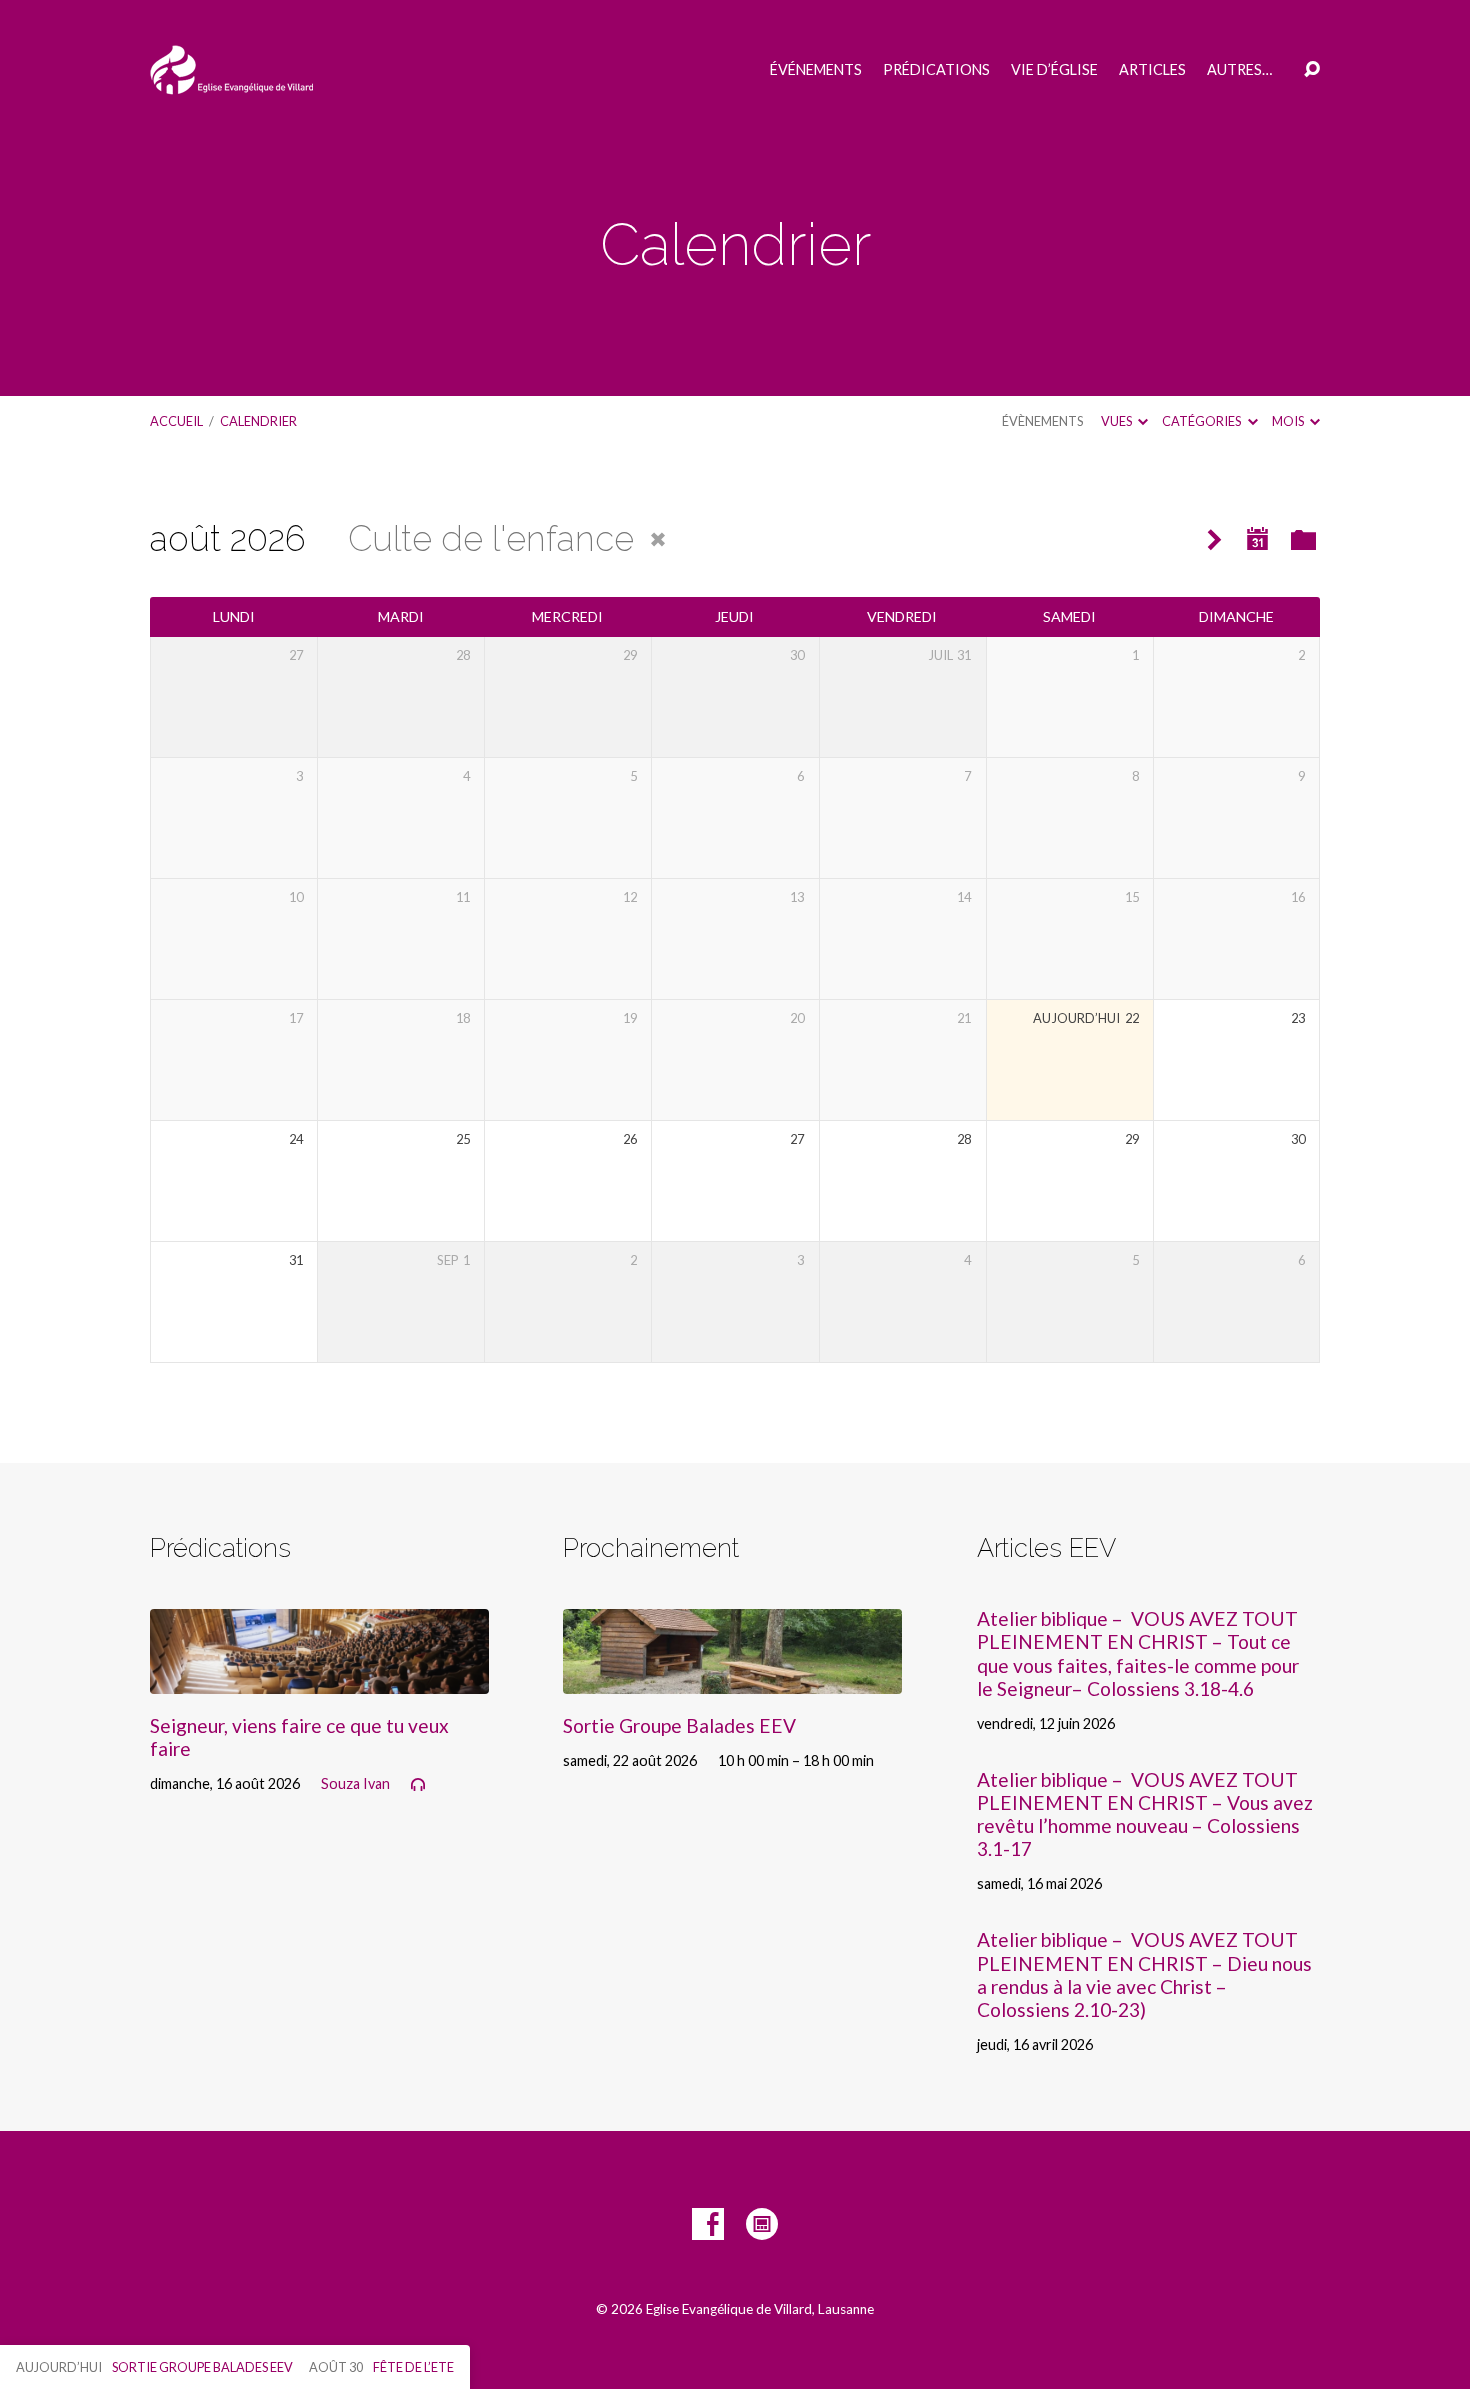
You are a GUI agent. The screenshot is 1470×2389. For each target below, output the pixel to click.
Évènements (1042, 421)
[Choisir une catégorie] (1303, 541)
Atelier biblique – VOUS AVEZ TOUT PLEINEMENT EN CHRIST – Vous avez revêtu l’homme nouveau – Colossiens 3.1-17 (1145, 1814)
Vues (1117, 421)
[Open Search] (1312, 70)
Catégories (1202, 421)
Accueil (176, 421)
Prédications (936, 70)
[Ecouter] (418, 1785)
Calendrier (258, 421)
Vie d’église (1054, 70)
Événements (816, 70)
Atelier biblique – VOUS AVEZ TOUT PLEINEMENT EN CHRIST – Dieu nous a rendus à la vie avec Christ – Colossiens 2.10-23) (1144, 1974)
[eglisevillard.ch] (762, 2224)
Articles (1152, 70)
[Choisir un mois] (1258, 539)
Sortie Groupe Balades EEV (679, 1725)
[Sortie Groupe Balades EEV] (732, 1678)
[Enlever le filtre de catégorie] (658, 540)
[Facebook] (708, 2224)
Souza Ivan (355, 1783)
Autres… (1239, 70)
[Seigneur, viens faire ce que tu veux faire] (319, 1678)
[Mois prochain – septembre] (1214, 540)
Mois (1289, 421)
